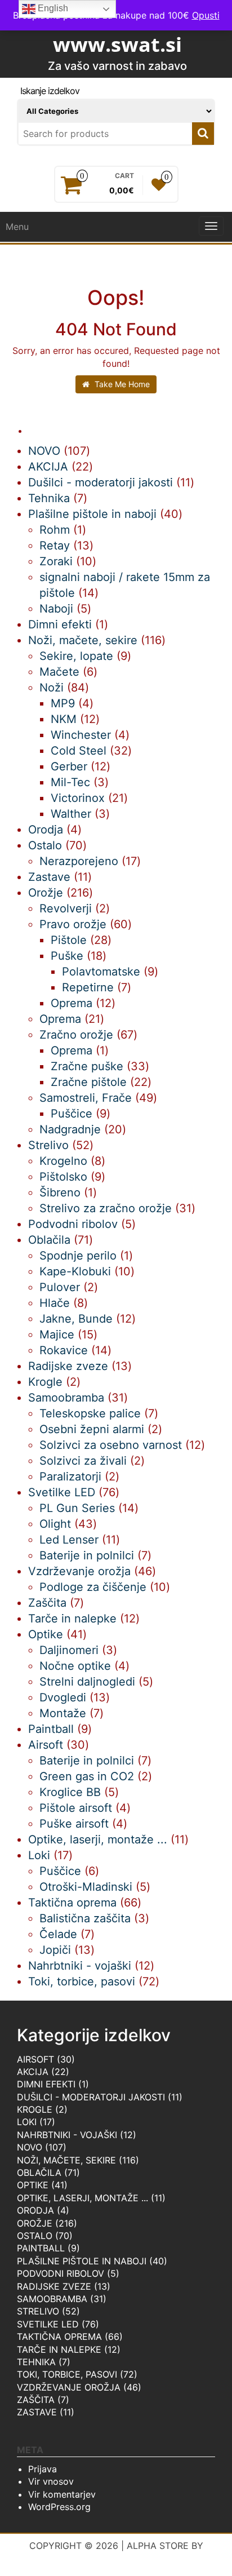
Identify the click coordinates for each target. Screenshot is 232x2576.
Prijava (43, 2469)
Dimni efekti (46, 2084)
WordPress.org (59, 2507)
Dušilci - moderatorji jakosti (91, 2097)
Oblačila (39, 2172)
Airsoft (35, 2059)
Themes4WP (116, 2559)
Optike (33, 2185)
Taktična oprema (59, 2336)
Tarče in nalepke (59, 2349)
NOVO (30, 2147)
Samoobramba (52, 2299)
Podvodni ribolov (61, 2273)
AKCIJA (33, 2072)
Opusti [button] (206, 15)
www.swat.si (117, 44)
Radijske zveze (54, 2286)
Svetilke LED (48, 2324)
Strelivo (38, 2311)
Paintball (41, 2248)
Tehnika (36, 2362)
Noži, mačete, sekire (66, 2160)
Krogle (35, 2109)
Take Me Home (121, 384)
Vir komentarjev (62, 2494)
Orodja (35, 2210)
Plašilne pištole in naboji (82, 2261)
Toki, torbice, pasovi (67, 2374)
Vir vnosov (51, 2481)
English (52, 8)
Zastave (37, 2412)
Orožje (35, 2223)
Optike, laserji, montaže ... (82, 2198)
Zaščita (36, 2400)
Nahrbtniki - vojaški (67, 2135)
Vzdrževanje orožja (69, 2387)
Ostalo (35, 2236)
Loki (27, 2122)
